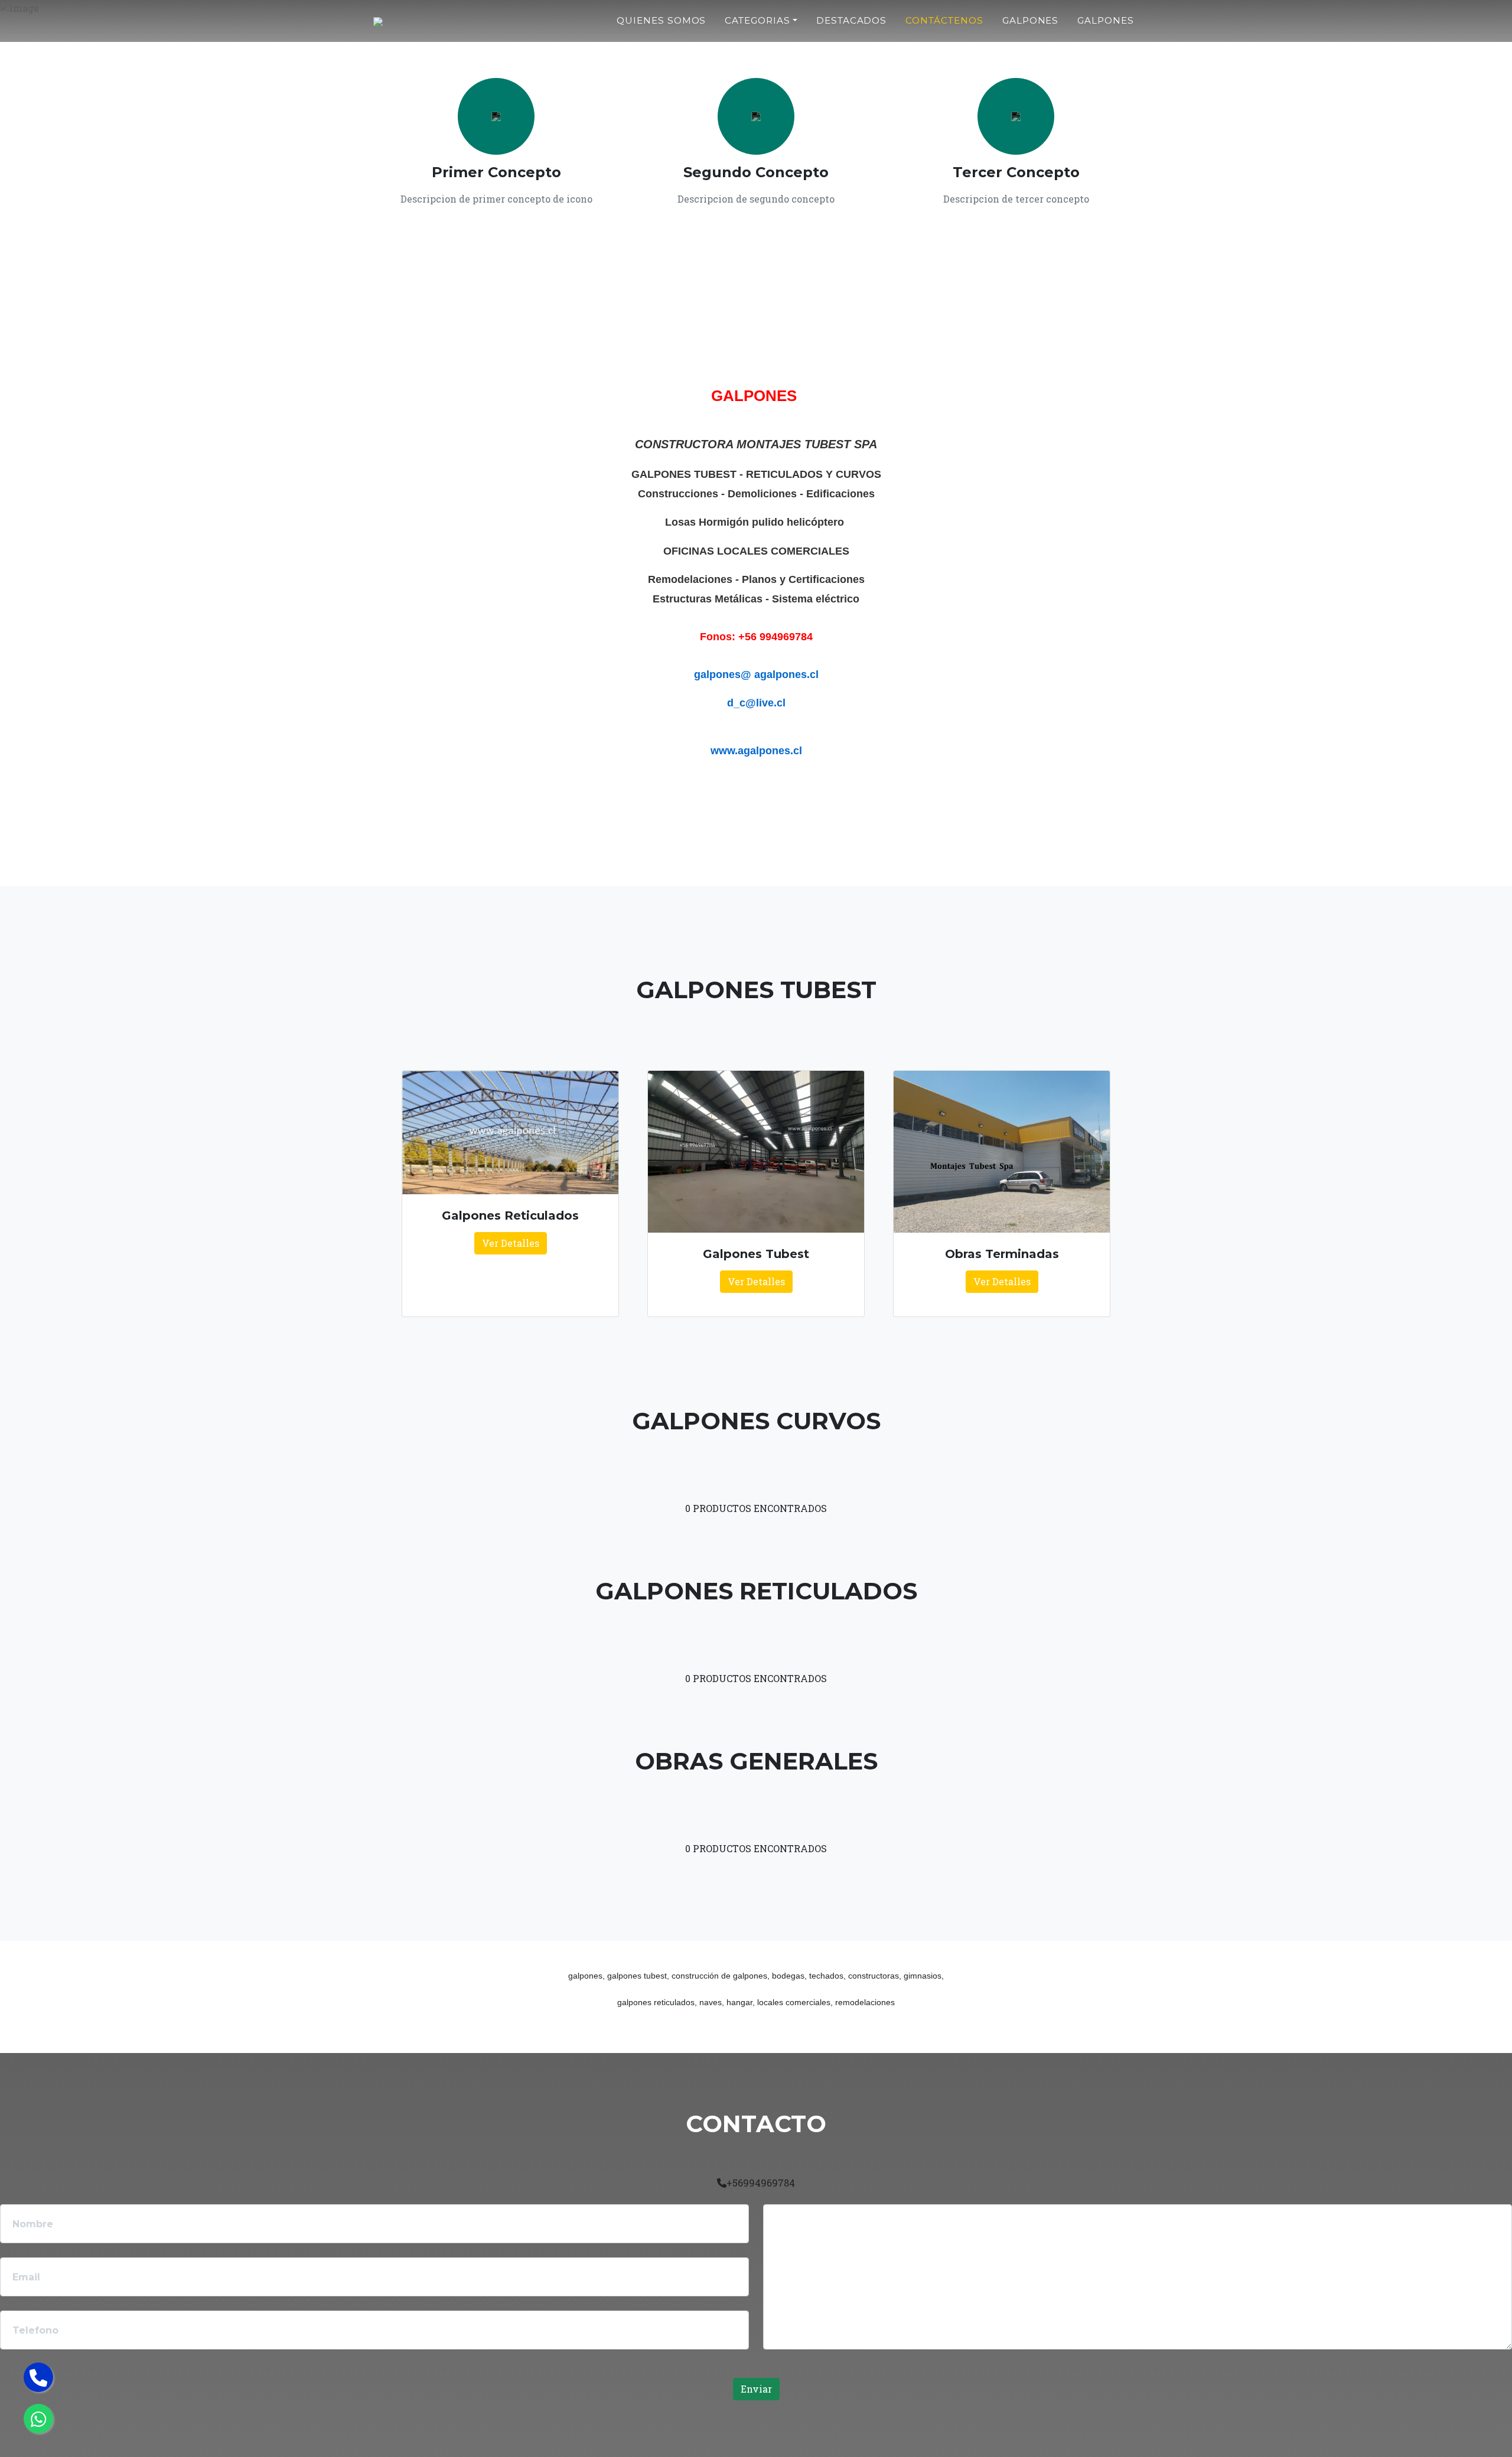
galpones (1031, 20)
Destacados (852, 20)
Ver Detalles (511, 1243)
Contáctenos (944, 20)
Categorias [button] (757, 20)
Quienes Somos (661, 20)
